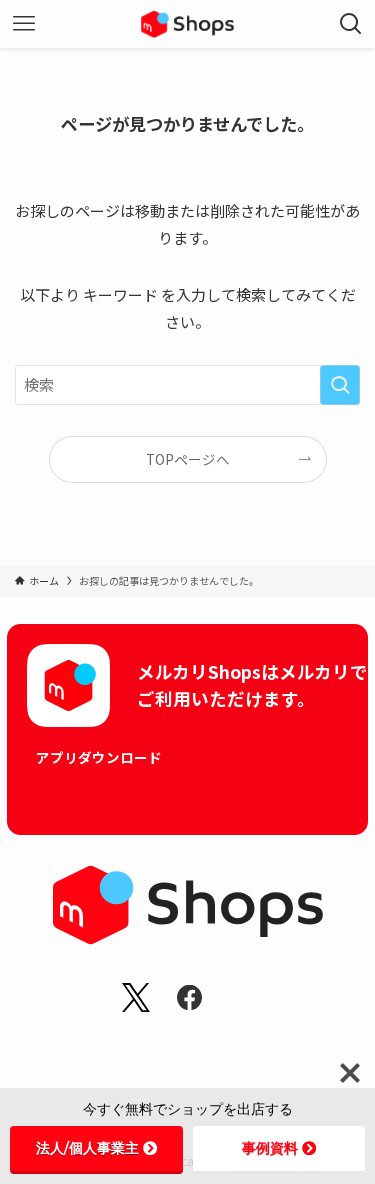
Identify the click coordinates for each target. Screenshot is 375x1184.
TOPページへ (188, 459)
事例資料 (270, 1148)
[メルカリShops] (187, 24)
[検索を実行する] (340, 385)
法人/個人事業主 (87, 1148)
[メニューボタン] (24, 24)
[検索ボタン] (351, 24)
